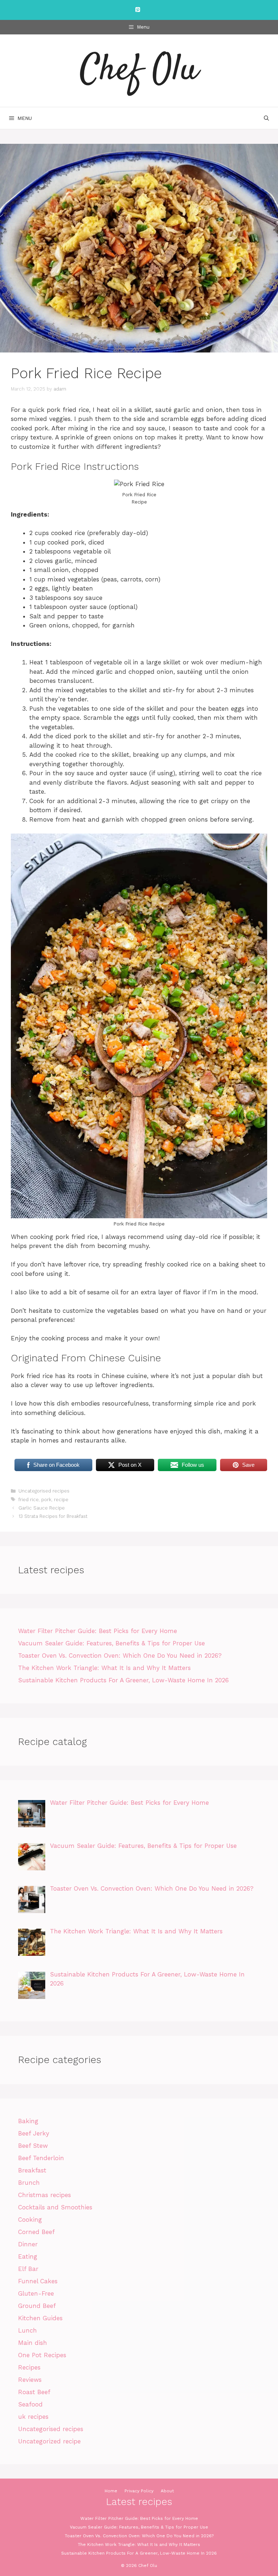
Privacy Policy (139, 2491)
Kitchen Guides (40, 2318)
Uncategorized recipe (49, 2441)
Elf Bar (28, 2269)
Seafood (30, 2404)
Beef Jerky (34, 2133)
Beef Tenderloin (41, 2158)
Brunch (29, 2183)
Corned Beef (36, 2232)
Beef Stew (33, 2146)
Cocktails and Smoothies (55, 2207)
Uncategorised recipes (44, 1491)
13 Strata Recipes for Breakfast (53, 1516)
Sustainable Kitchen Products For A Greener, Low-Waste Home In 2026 (123, 1680)
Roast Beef (34, 2392)
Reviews (30, 2380)
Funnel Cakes (38, 2281)
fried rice (29, 1500)
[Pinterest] (138, 10)
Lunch (28, 2330)
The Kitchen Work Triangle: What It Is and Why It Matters (104, 1668)
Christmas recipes (45, 2195)
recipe (61, 1500)
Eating (28, 2256)
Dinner (28, 2244)
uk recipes (33, 2417)
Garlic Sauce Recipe (42, 1508)
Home (111, 2491)
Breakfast (32, 2170)
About (167, 2491)
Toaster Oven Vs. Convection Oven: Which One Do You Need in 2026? (120, 1656)
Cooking (30, 2220)
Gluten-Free (36, 2293)
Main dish (33, 2343)
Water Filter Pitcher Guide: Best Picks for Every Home (98, 1631)
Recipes (29, 2367)
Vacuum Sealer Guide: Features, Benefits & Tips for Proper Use (111, 1643)
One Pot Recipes (42, 2355)
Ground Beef (37, 2306)
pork (46, 1500)
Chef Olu (139, 71)
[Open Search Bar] (266, 118)
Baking (28, 2121)
